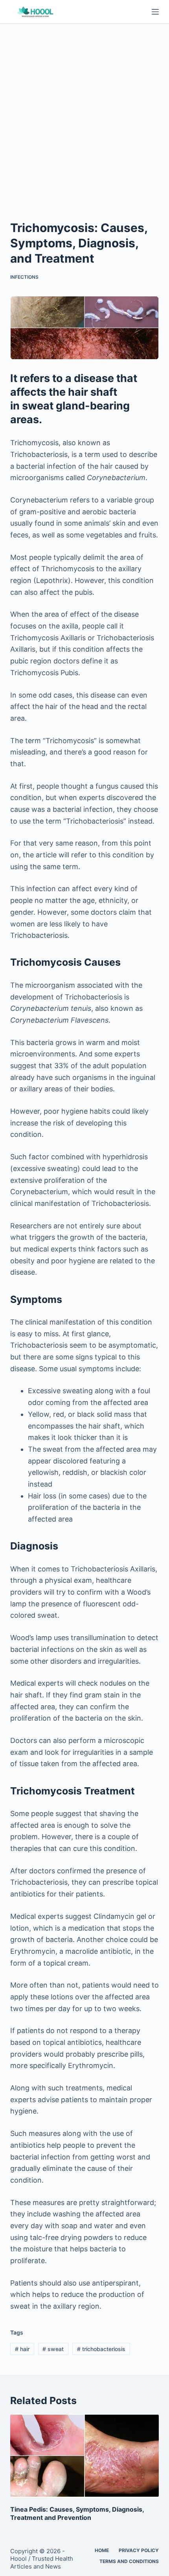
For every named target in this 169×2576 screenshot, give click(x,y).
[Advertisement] (84, 112)
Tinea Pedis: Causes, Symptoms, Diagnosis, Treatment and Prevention (77, 2513)
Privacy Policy (139, 2550)
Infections (24, 277)
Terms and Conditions (129, 2561)
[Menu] (155, 12)
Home (102, 2550)
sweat (53, 2349)
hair (22, 2349)
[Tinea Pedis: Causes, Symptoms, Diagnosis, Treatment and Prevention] (84, 2456)
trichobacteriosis (101, 2349)
